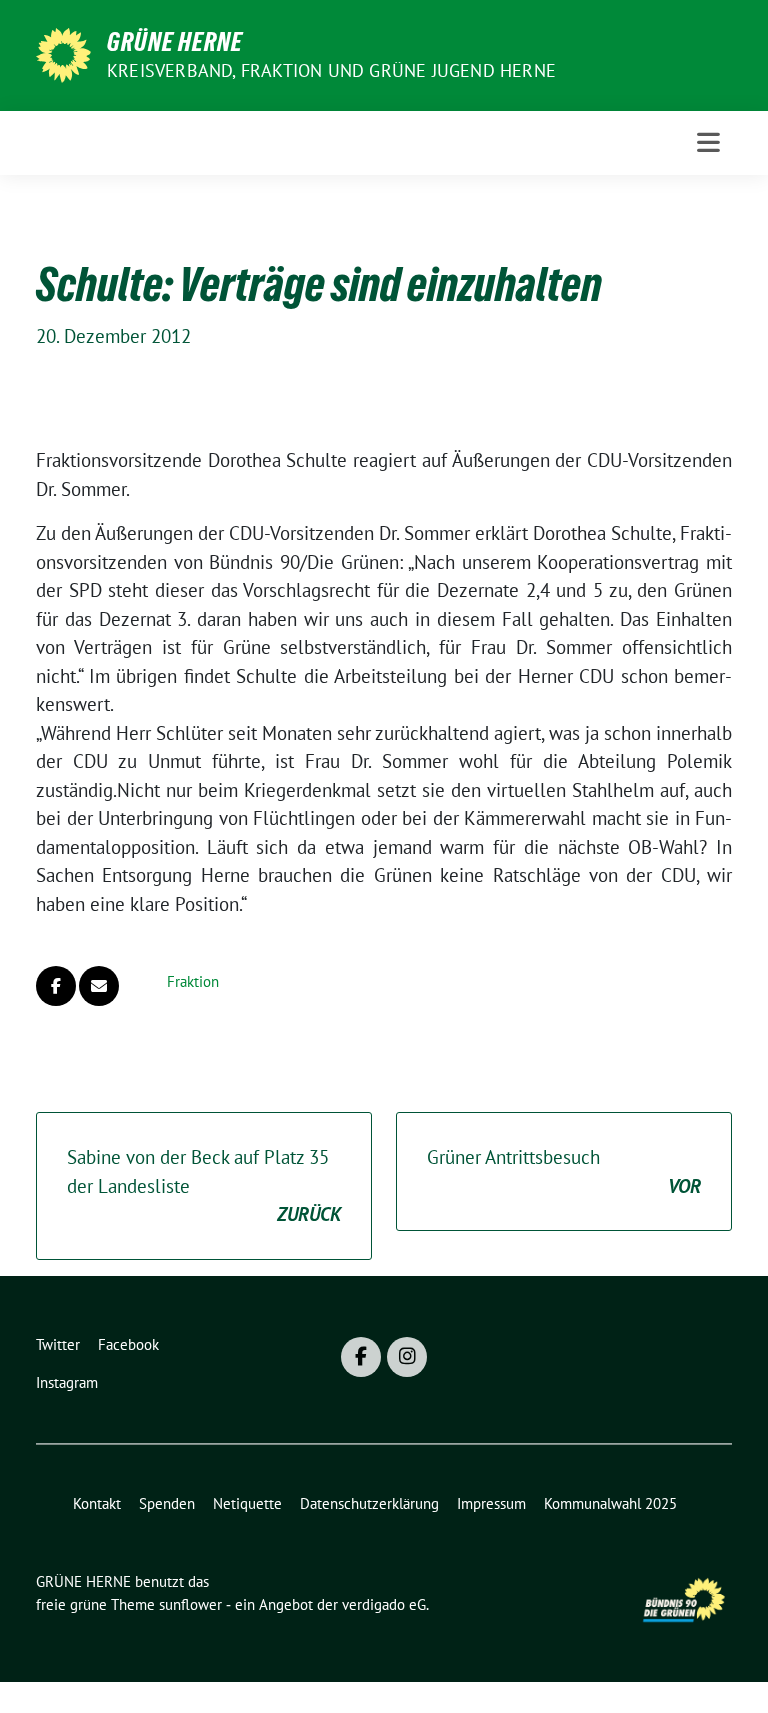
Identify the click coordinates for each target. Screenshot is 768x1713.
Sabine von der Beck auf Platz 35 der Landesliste (204, 1185)
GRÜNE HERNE (175, 42)
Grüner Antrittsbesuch (564, 1171)
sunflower (190, 1604)
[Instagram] (407, 1357)
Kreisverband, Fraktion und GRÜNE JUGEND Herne (331, 70)
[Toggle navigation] (708, 142)
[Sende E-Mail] (99, 986)
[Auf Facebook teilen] (56, 986)
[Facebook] (361, 1357)
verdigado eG (384, 1604)
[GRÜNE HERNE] (63, 53)
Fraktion (193, 981)
